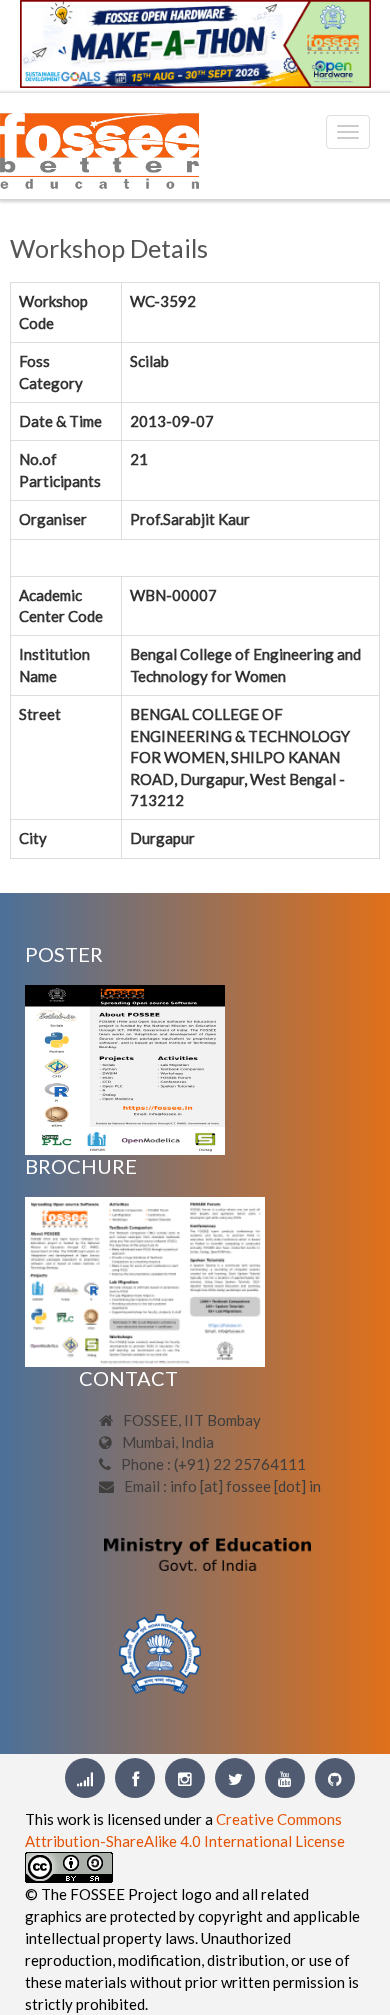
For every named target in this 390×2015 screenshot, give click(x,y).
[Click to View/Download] (125, 1068)
